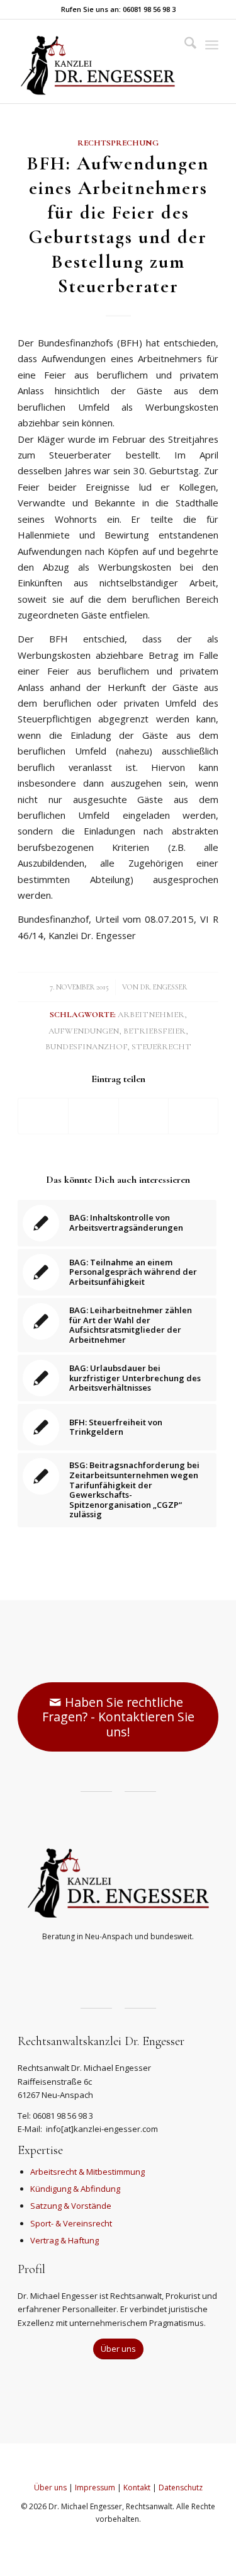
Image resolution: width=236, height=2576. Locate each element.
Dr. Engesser (164, 987)
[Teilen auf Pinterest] (143, 1116)
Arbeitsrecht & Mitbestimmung (87, 2172)
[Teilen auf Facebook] (43, 1116)
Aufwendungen (84, 1031)
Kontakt (137, 2488)
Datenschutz (181, 2488)
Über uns (50, 2488)
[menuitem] (184, 45)
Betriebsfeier (155, 1031)
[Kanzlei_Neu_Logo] (98, 61)
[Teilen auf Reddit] (193, 1116)
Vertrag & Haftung (65, 2240)
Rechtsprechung (118, 143)
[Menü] (212, 45)
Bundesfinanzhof (86, 1047)
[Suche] (184, 45)
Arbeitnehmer (151, 1015)
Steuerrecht (161, 1047)
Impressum (95, 2488)
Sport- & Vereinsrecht (71, 2223)
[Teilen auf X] (93, 1116)
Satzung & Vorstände (71, 2206)
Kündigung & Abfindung (75, 2189)
